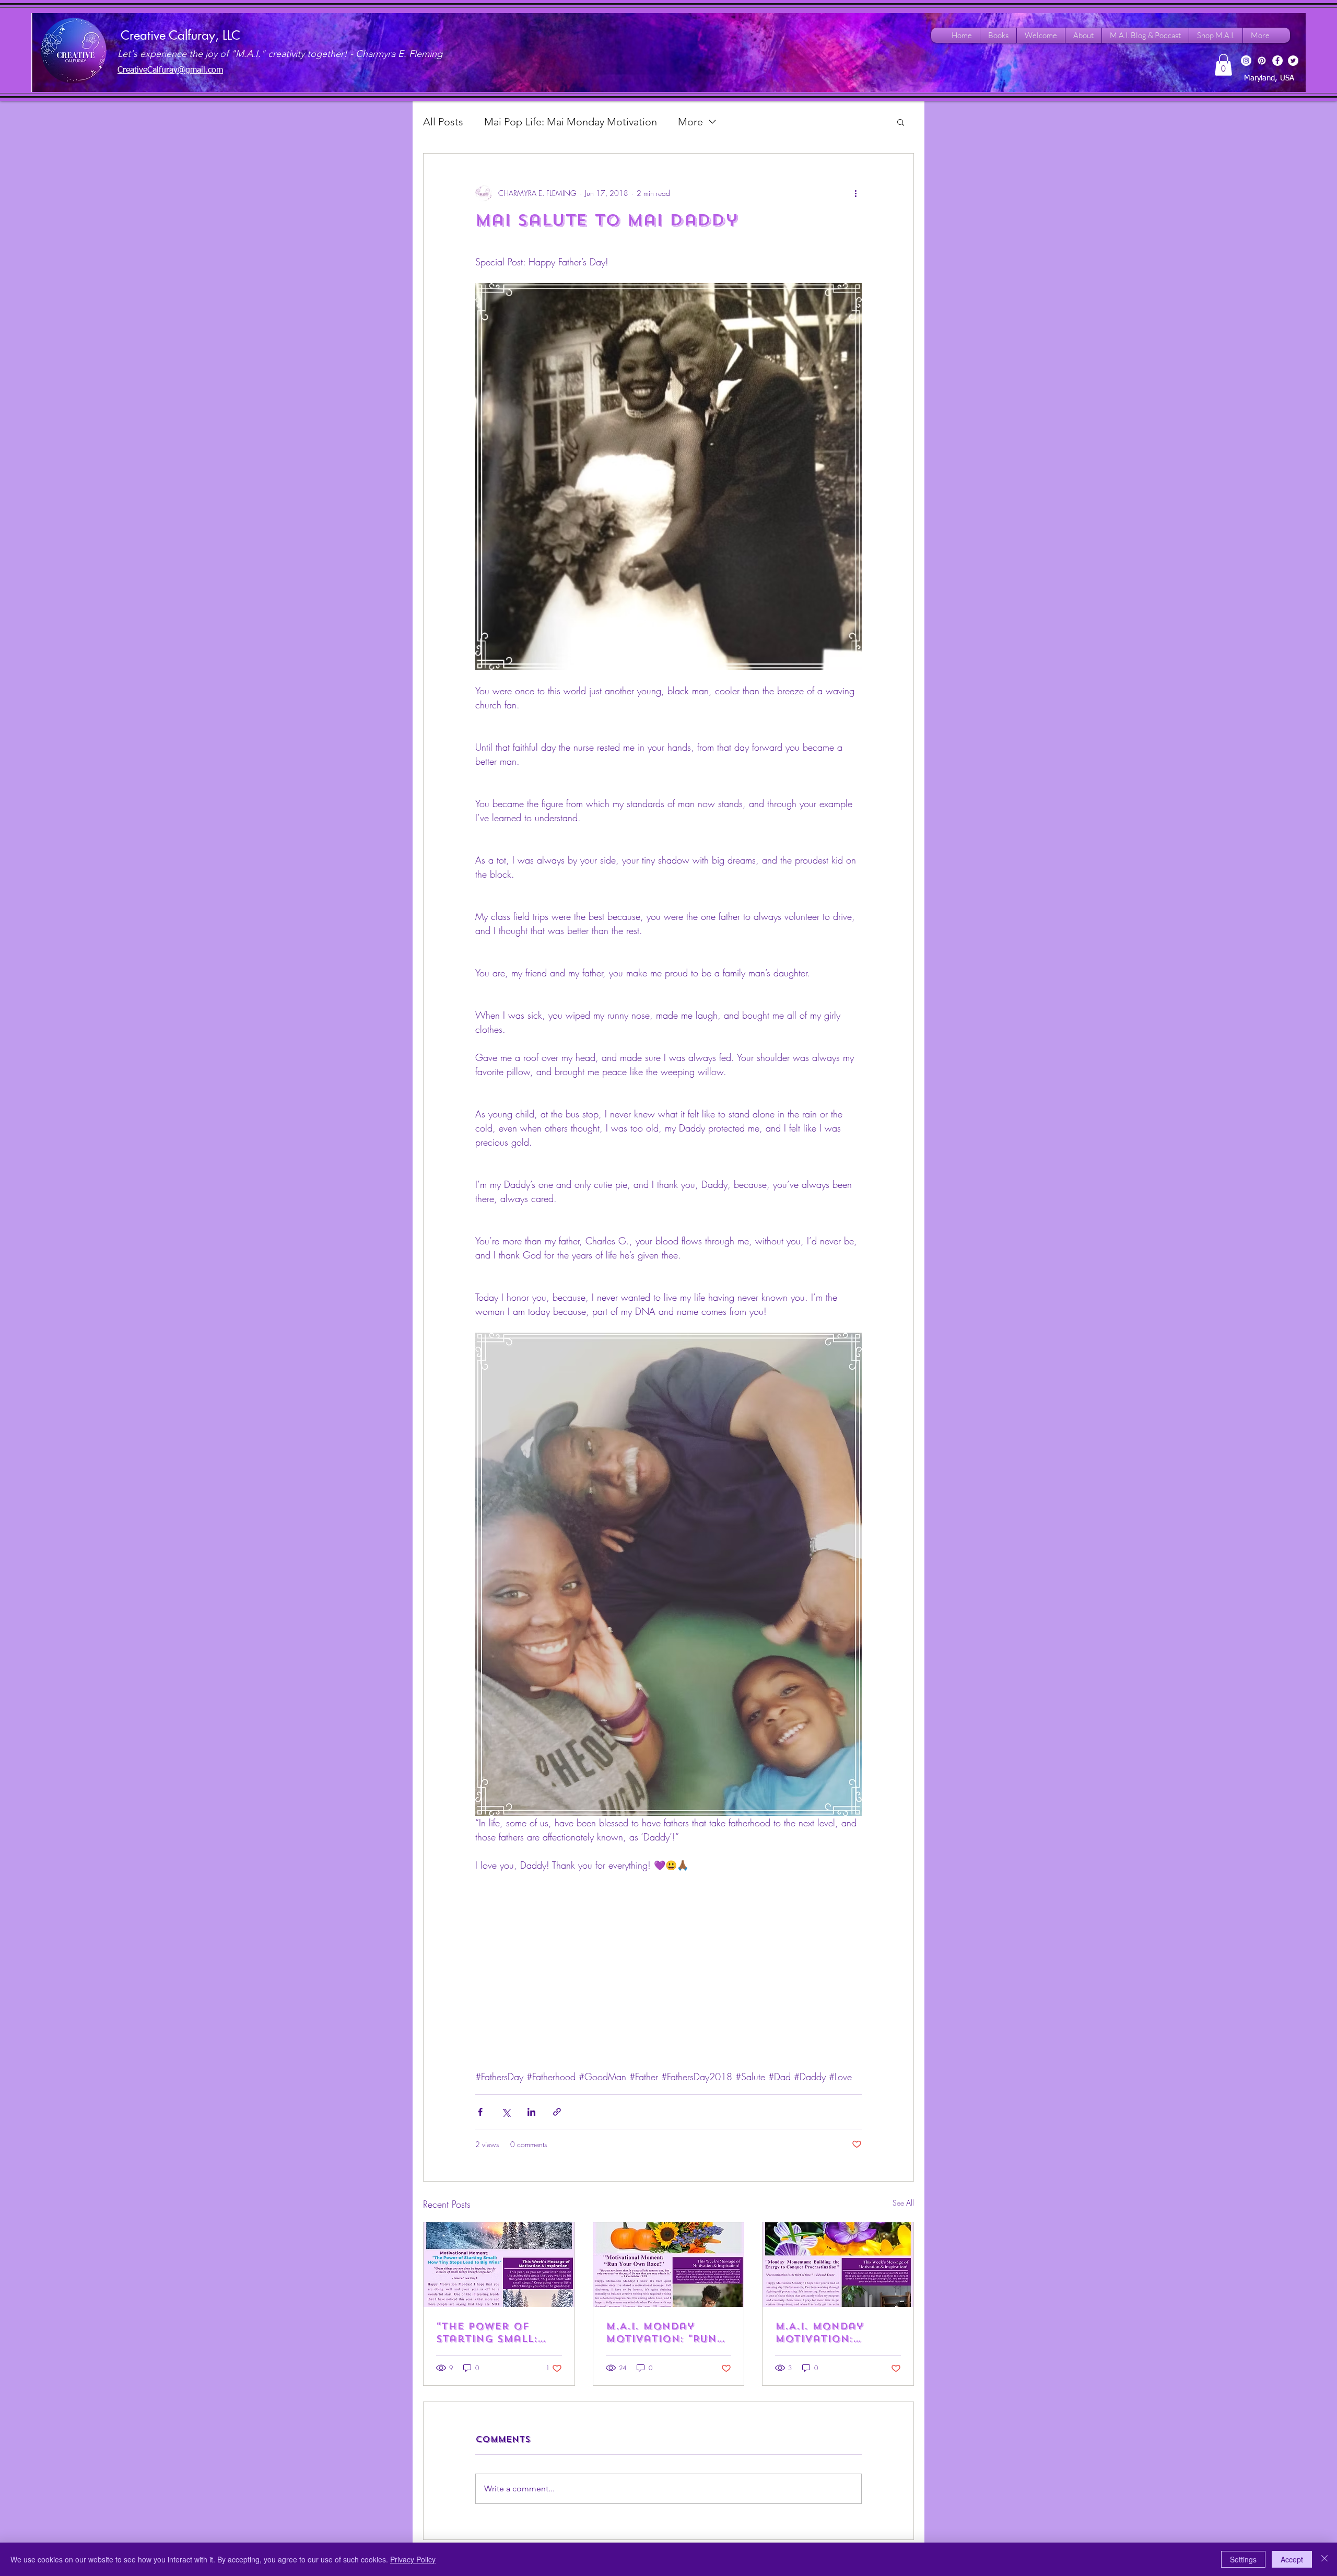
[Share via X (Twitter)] (506, 2112)
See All (903, 2203)
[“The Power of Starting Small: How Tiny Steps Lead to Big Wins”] (499, 2265)
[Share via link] (557, 2112)
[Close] (1324, 2559)
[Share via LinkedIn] (531, 2112)
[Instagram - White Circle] (1246, 61)
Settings (1243, 2559)
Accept (1292, 2559)
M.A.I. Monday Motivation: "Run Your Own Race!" (661, 2333)
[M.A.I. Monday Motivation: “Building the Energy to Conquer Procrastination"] (838, 2265)
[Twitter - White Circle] (1293, 61)
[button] (1223, 65)
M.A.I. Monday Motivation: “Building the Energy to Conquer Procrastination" (832, 2333)
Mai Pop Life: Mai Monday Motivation (571, 122)
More (690, 122)
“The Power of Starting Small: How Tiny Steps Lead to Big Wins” (492, 2333)
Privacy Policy (413, 2559)
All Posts (443, 122)
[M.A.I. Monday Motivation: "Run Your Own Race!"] (669, 2265)
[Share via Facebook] (480, 2112)
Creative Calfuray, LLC (180, 35)
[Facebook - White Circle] (1277, 61)
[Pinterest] (1262, 61)
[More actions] (855, 193)
